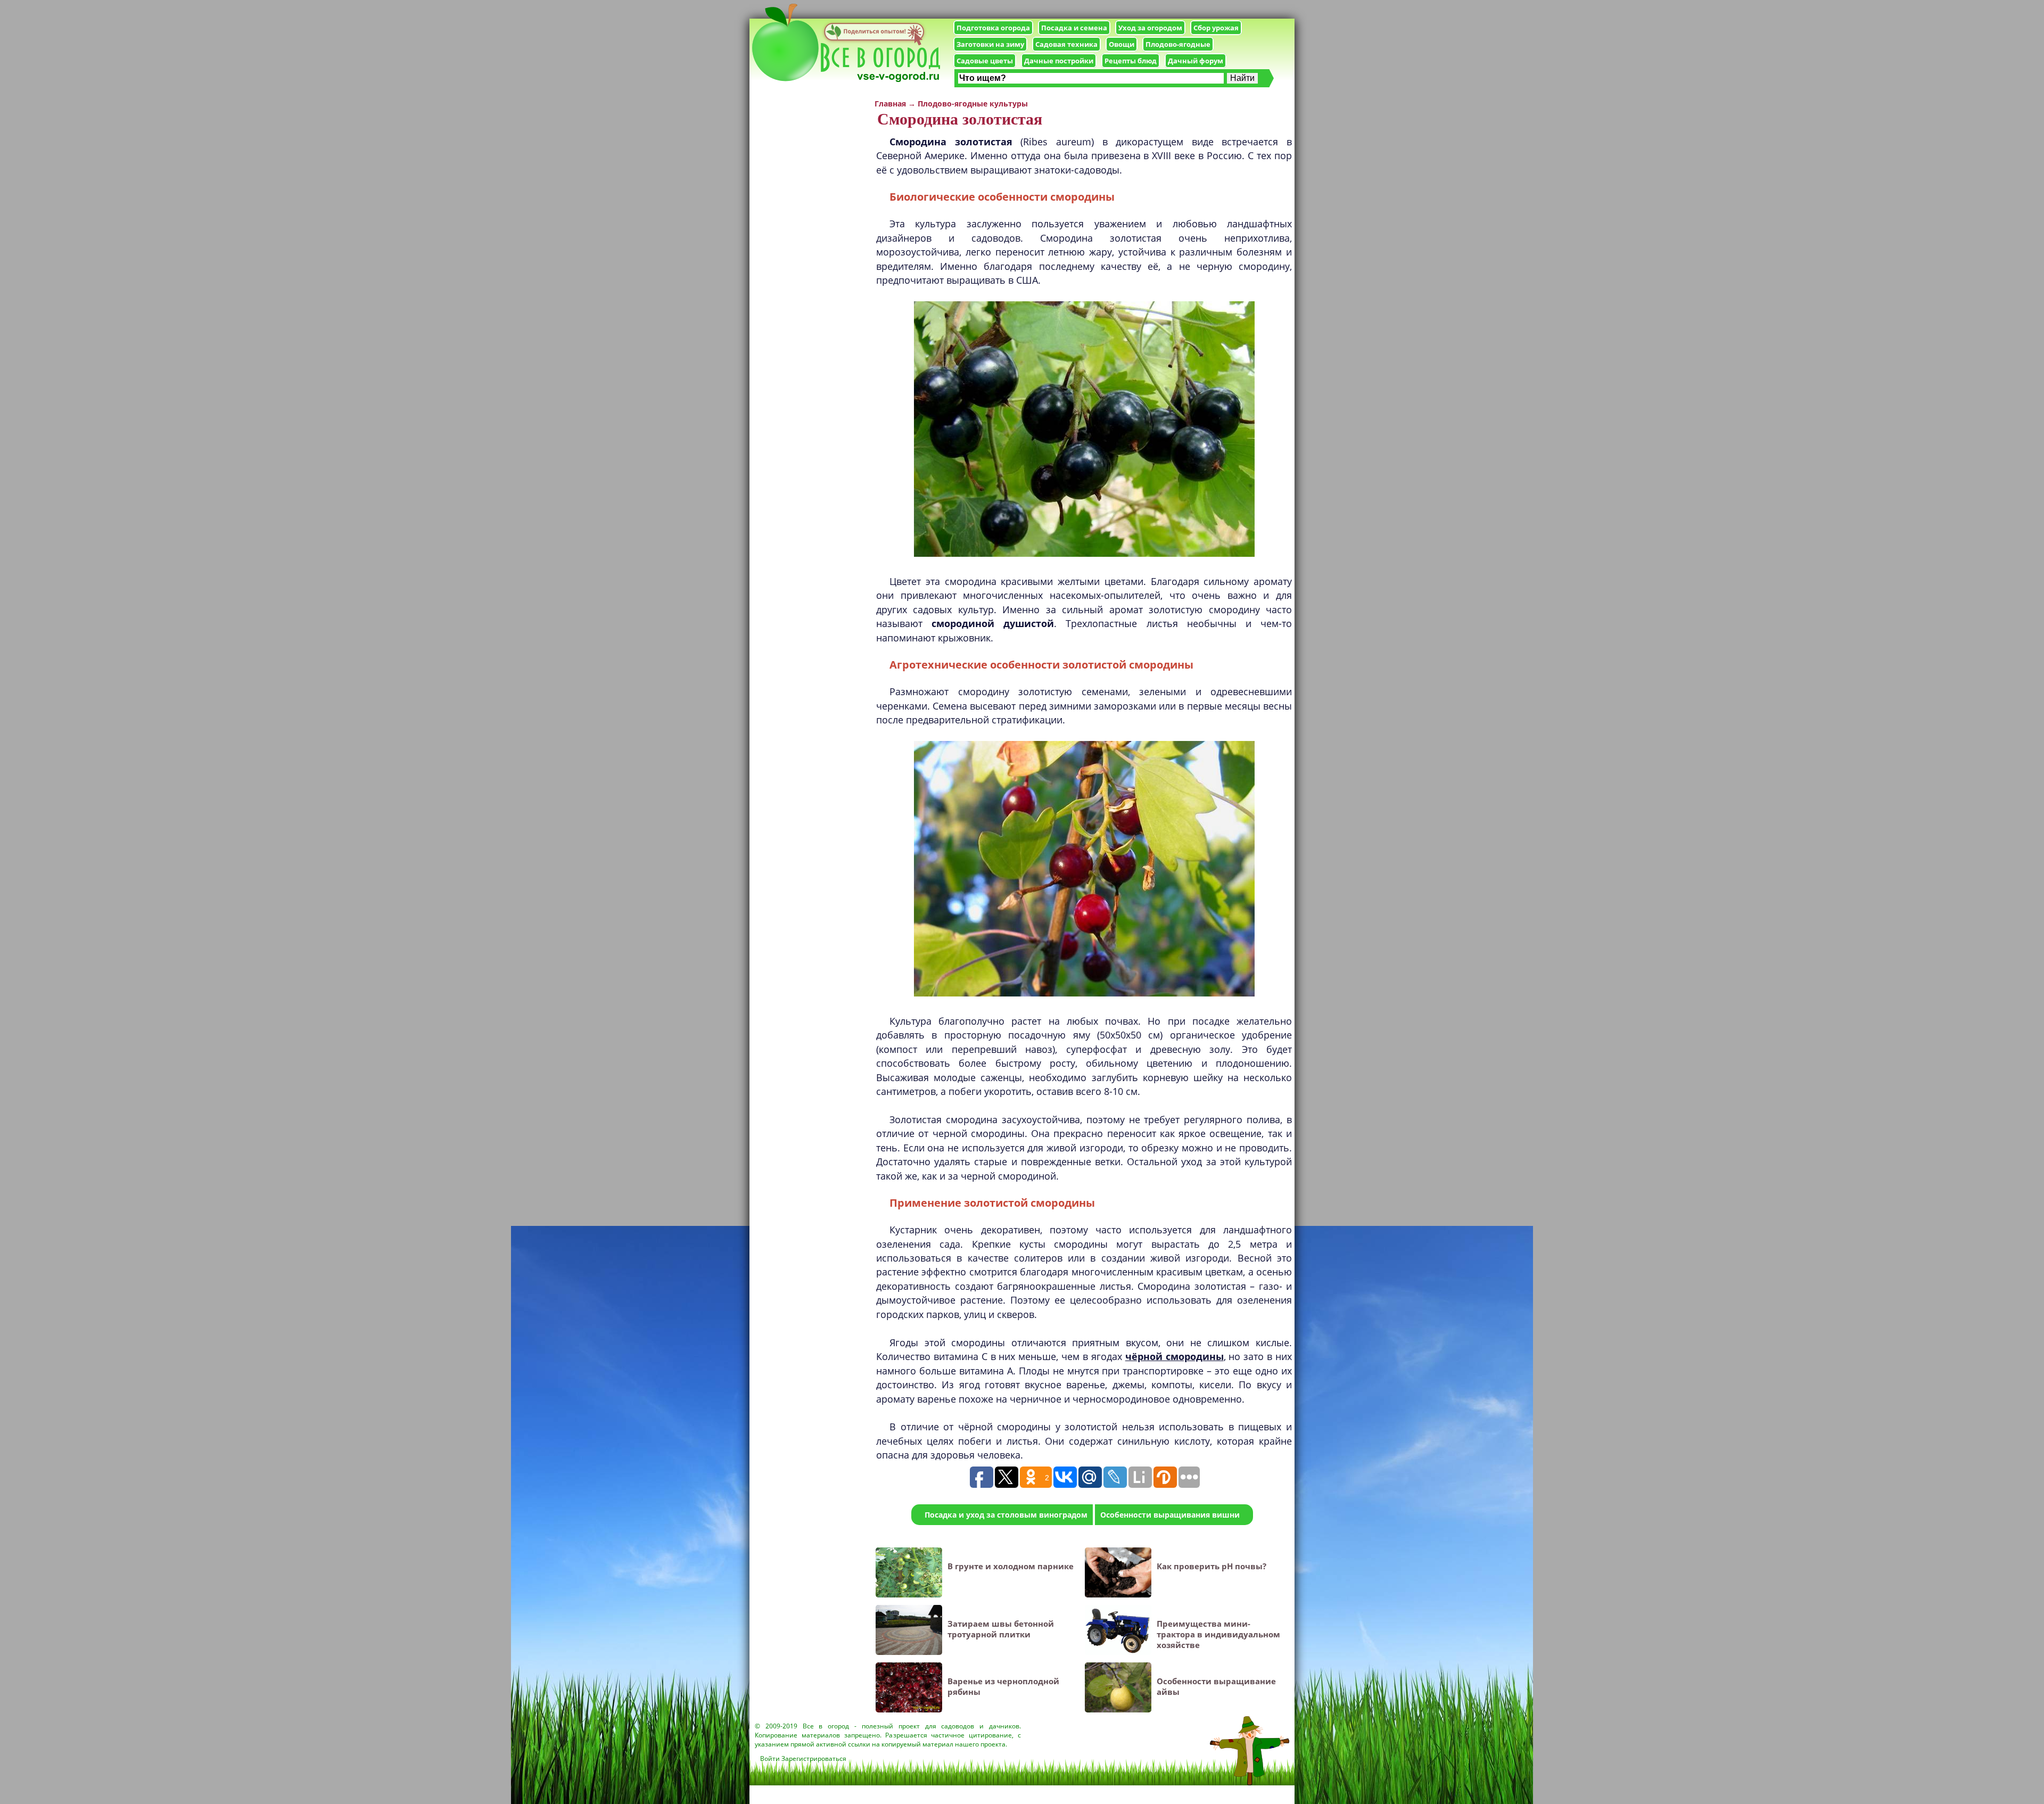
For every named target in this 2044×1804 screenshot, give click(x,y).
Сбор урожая (1216, 28)
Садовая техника (1066, 44)
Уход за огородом (1150, 28)
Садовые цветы (985, 61)
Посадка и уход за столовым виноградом (1006, 1515)
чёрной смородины (1175, 1356)
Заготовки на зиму (990, 44)
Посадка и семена (1074, 28)
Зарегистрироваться (814, 1758)
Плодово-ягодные (1178, 44)
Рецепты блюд (1131, 61)
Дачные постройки (1059, 61)
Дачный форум (1196, 61)
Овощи (1122, 44)
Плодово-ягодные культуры (973, 104)
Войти (770, 1758)
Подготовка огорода (993, 28)
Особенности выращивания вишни (1170, 1515)
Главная (890, 104)
